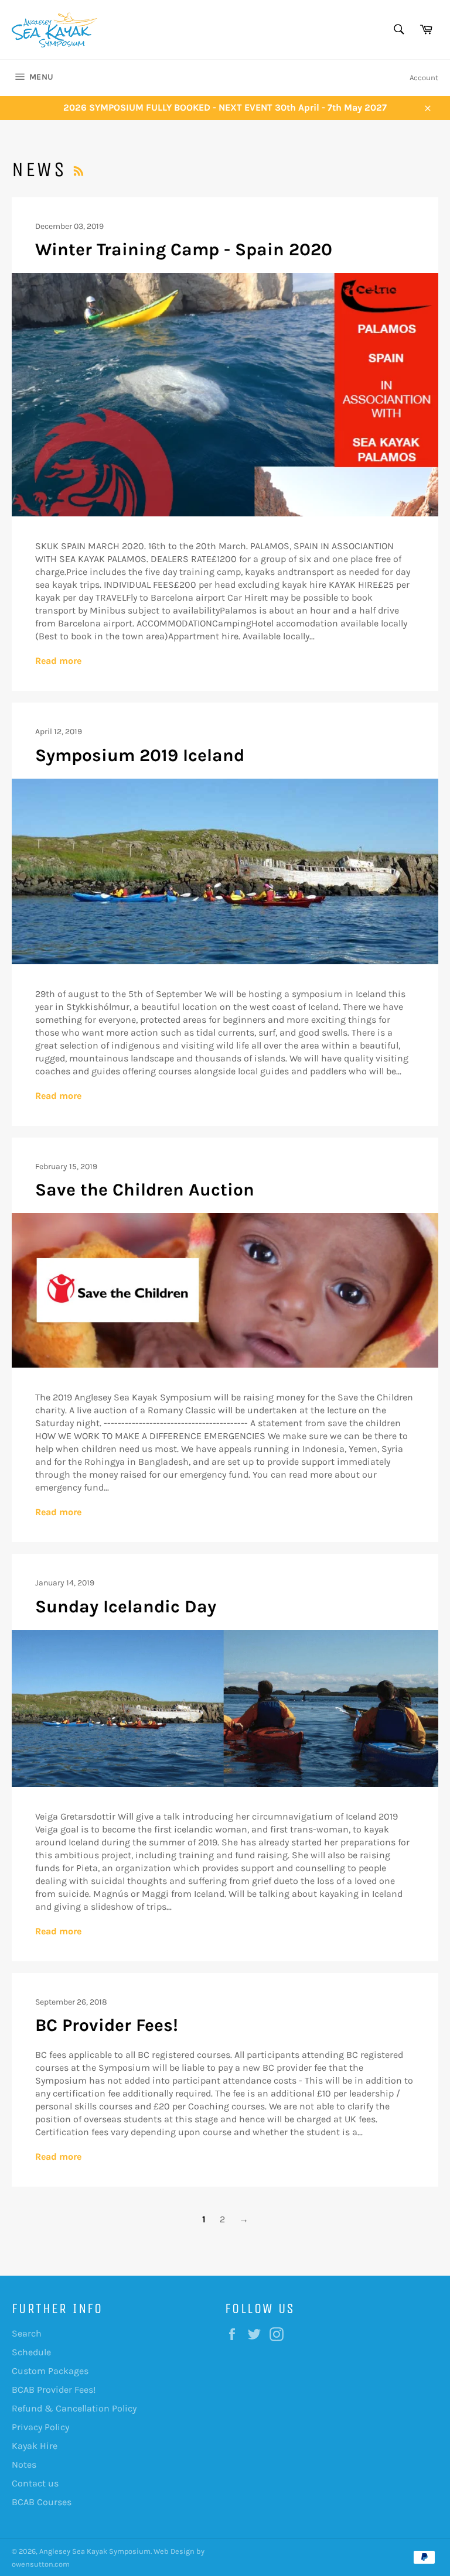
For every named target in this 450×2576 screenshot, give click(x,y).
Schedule (31, 2352)
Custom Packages (50, 2371)
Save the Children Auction (145, 1190)
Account (424, 78)
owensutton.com (41, 2564)
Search (27, 2333)
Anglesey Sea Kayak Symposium (95, 2551)
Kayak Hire (35, 2446)
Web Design (174, 2551)
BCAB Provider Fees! (54, 2390)
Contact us (35, 2483)
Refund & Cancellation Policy (74, 2408)
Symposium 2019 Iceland (140, 755)
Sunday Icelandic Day (126, 1606)
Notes (24, 2464)
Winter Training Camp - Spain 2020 (184, 249)
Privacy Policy (40, 2427)
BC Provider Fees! (107, 2025)
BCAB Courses (42, 2502)
